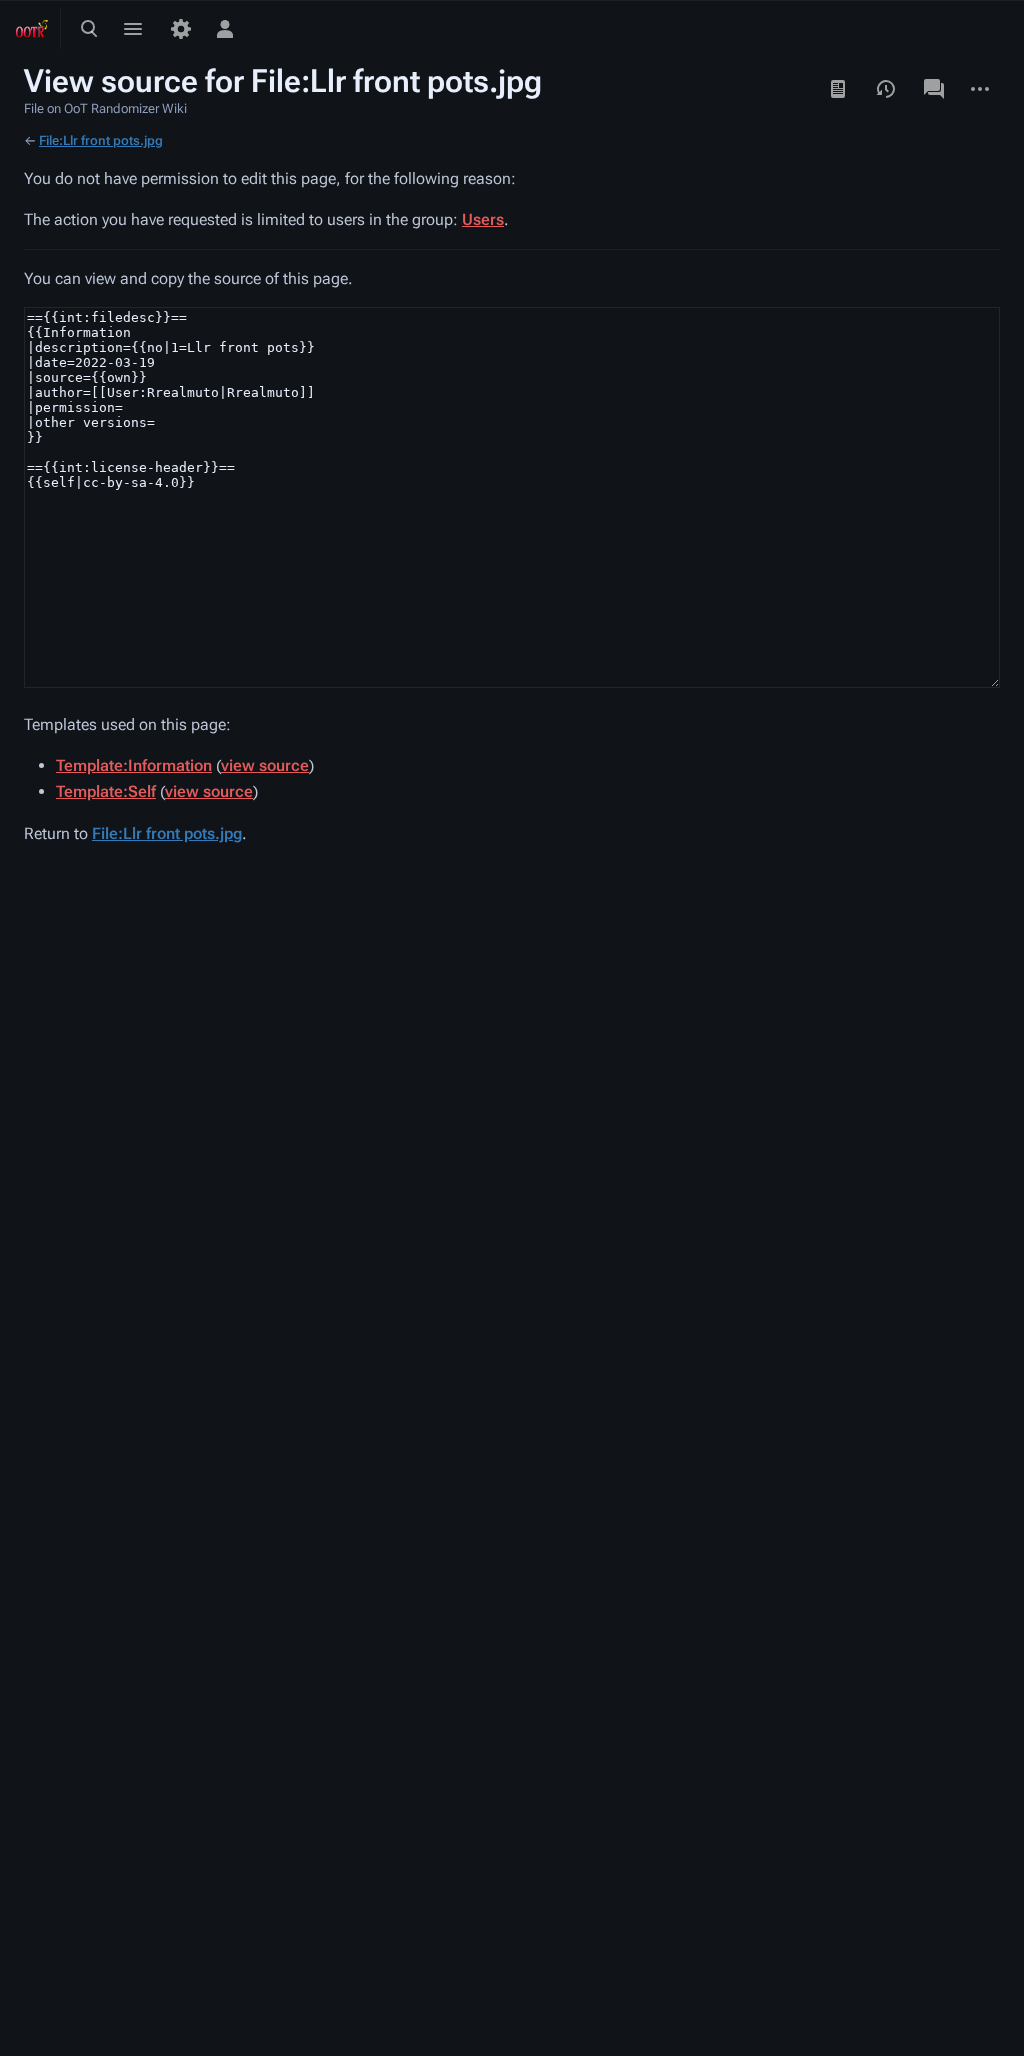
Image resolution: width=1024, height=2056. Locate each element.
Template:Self (106, 791)
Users (483, 219)
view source (265, 765)
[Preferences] (181, 29)
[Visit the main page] (32, 29)
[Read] (838, 89)
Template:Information (134, 765)
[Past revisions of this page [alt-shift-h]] (886, 89)
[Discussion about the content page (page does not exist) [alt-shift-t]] (934, 89)
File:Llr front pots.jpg (101, 140)
